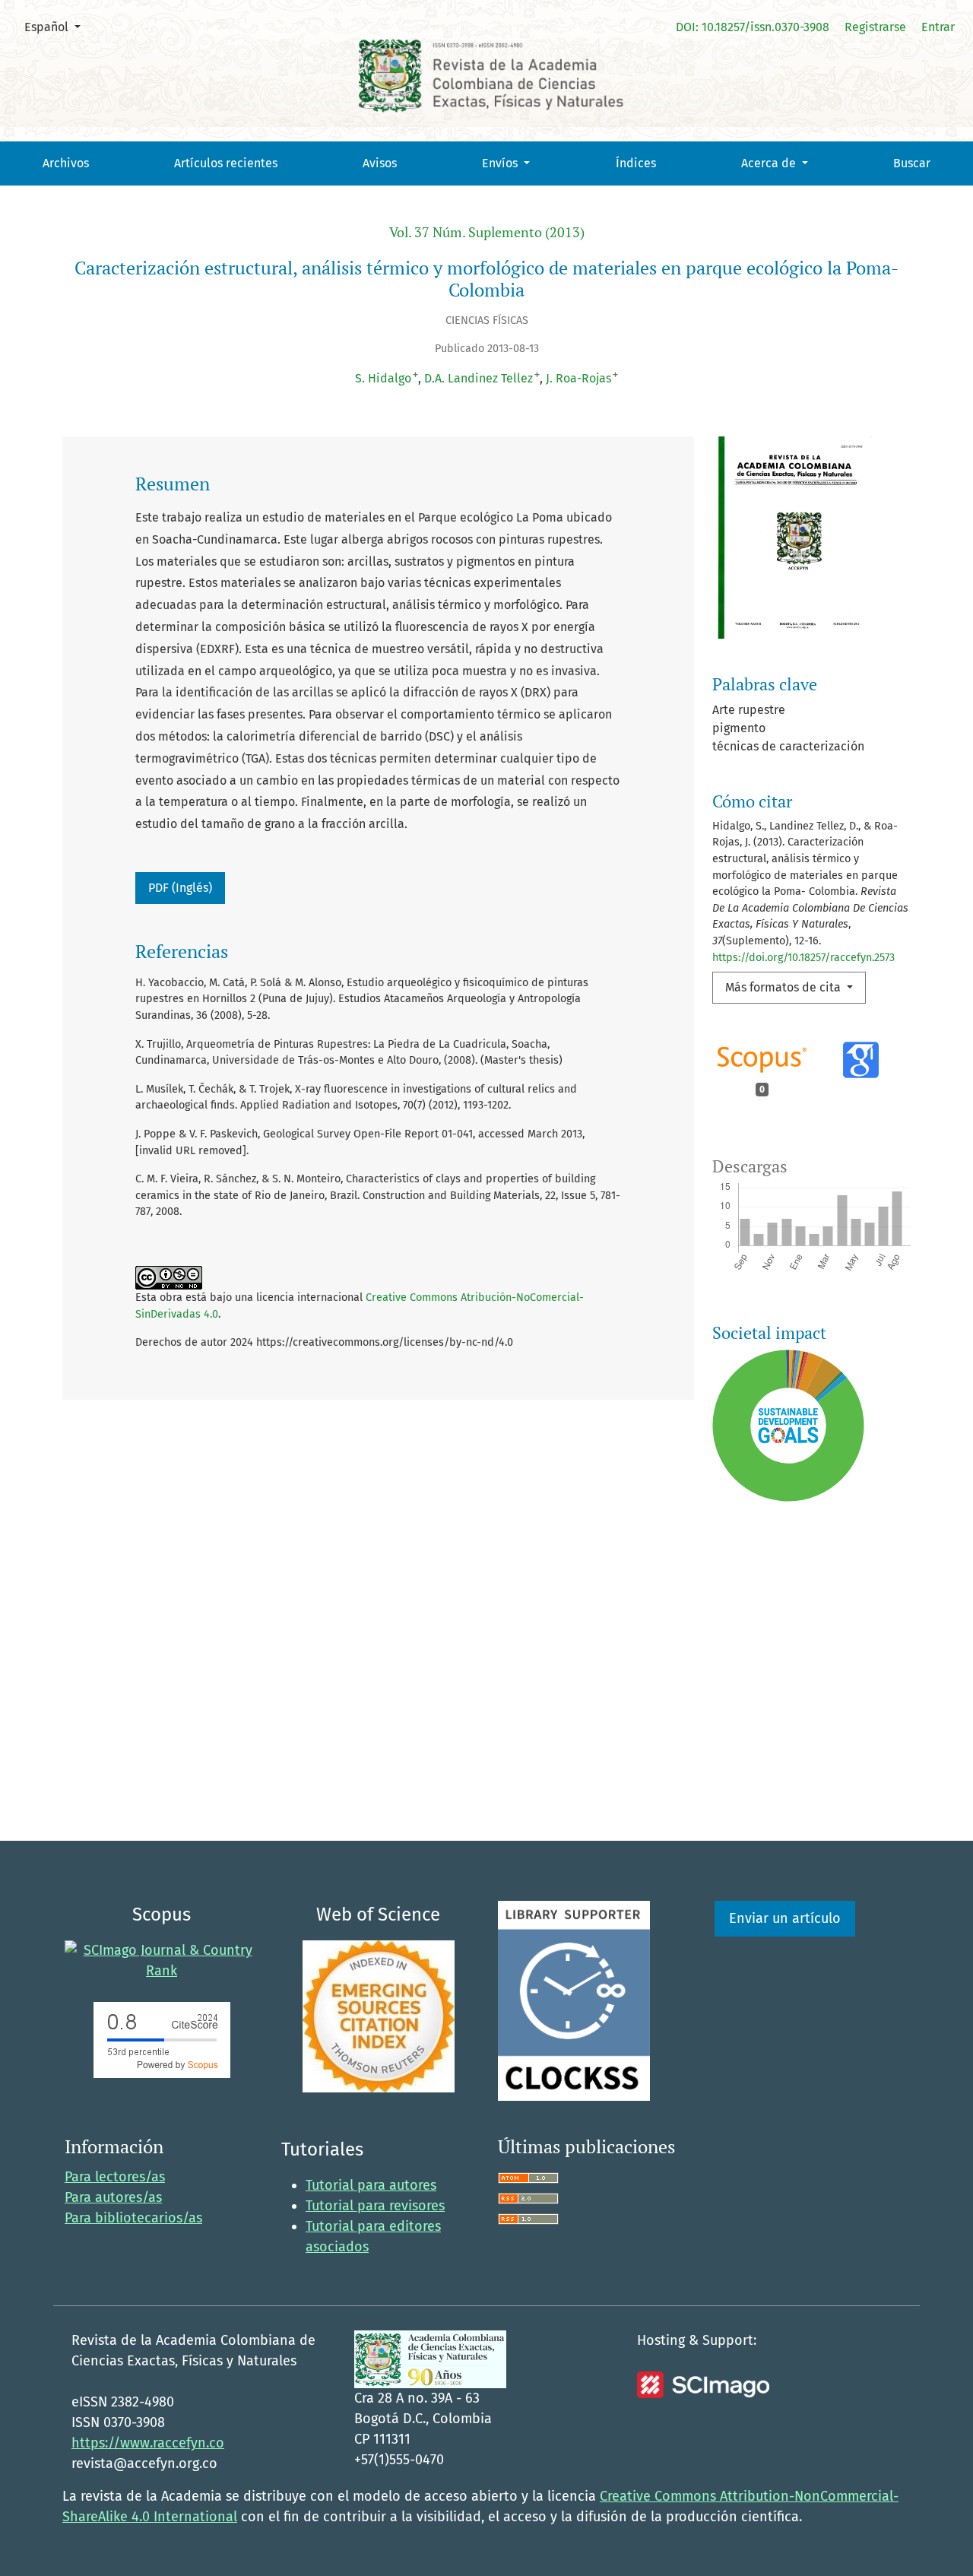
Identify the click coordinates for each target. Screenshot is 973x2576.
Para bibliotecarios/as (133, 2218)
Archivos (66, 163)
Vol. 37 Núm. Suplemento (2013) (487, 232)
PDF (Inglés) (180, 888)
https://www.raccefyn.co (148, 2443)
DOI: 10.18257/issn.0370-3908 (753, 27)
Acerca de (770, 163)
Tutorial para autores (371, 2185)
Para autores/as (113, 2197)
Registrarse (875, 27)
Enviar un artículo (785, 1918)
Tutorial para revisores (375, 2206)
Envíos (501, 163)
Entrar (938, 27)
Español (58, 27)
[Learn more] (783, 1728)
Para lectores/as (115, 2177)
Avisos (380, 163)
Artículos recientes (226, 163)
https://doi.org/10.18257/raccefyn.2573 (803, 958)
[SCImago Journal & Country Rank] (162, 1960)
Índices (636, 163)
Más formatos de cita (784, 987)
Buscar (912, 163)
